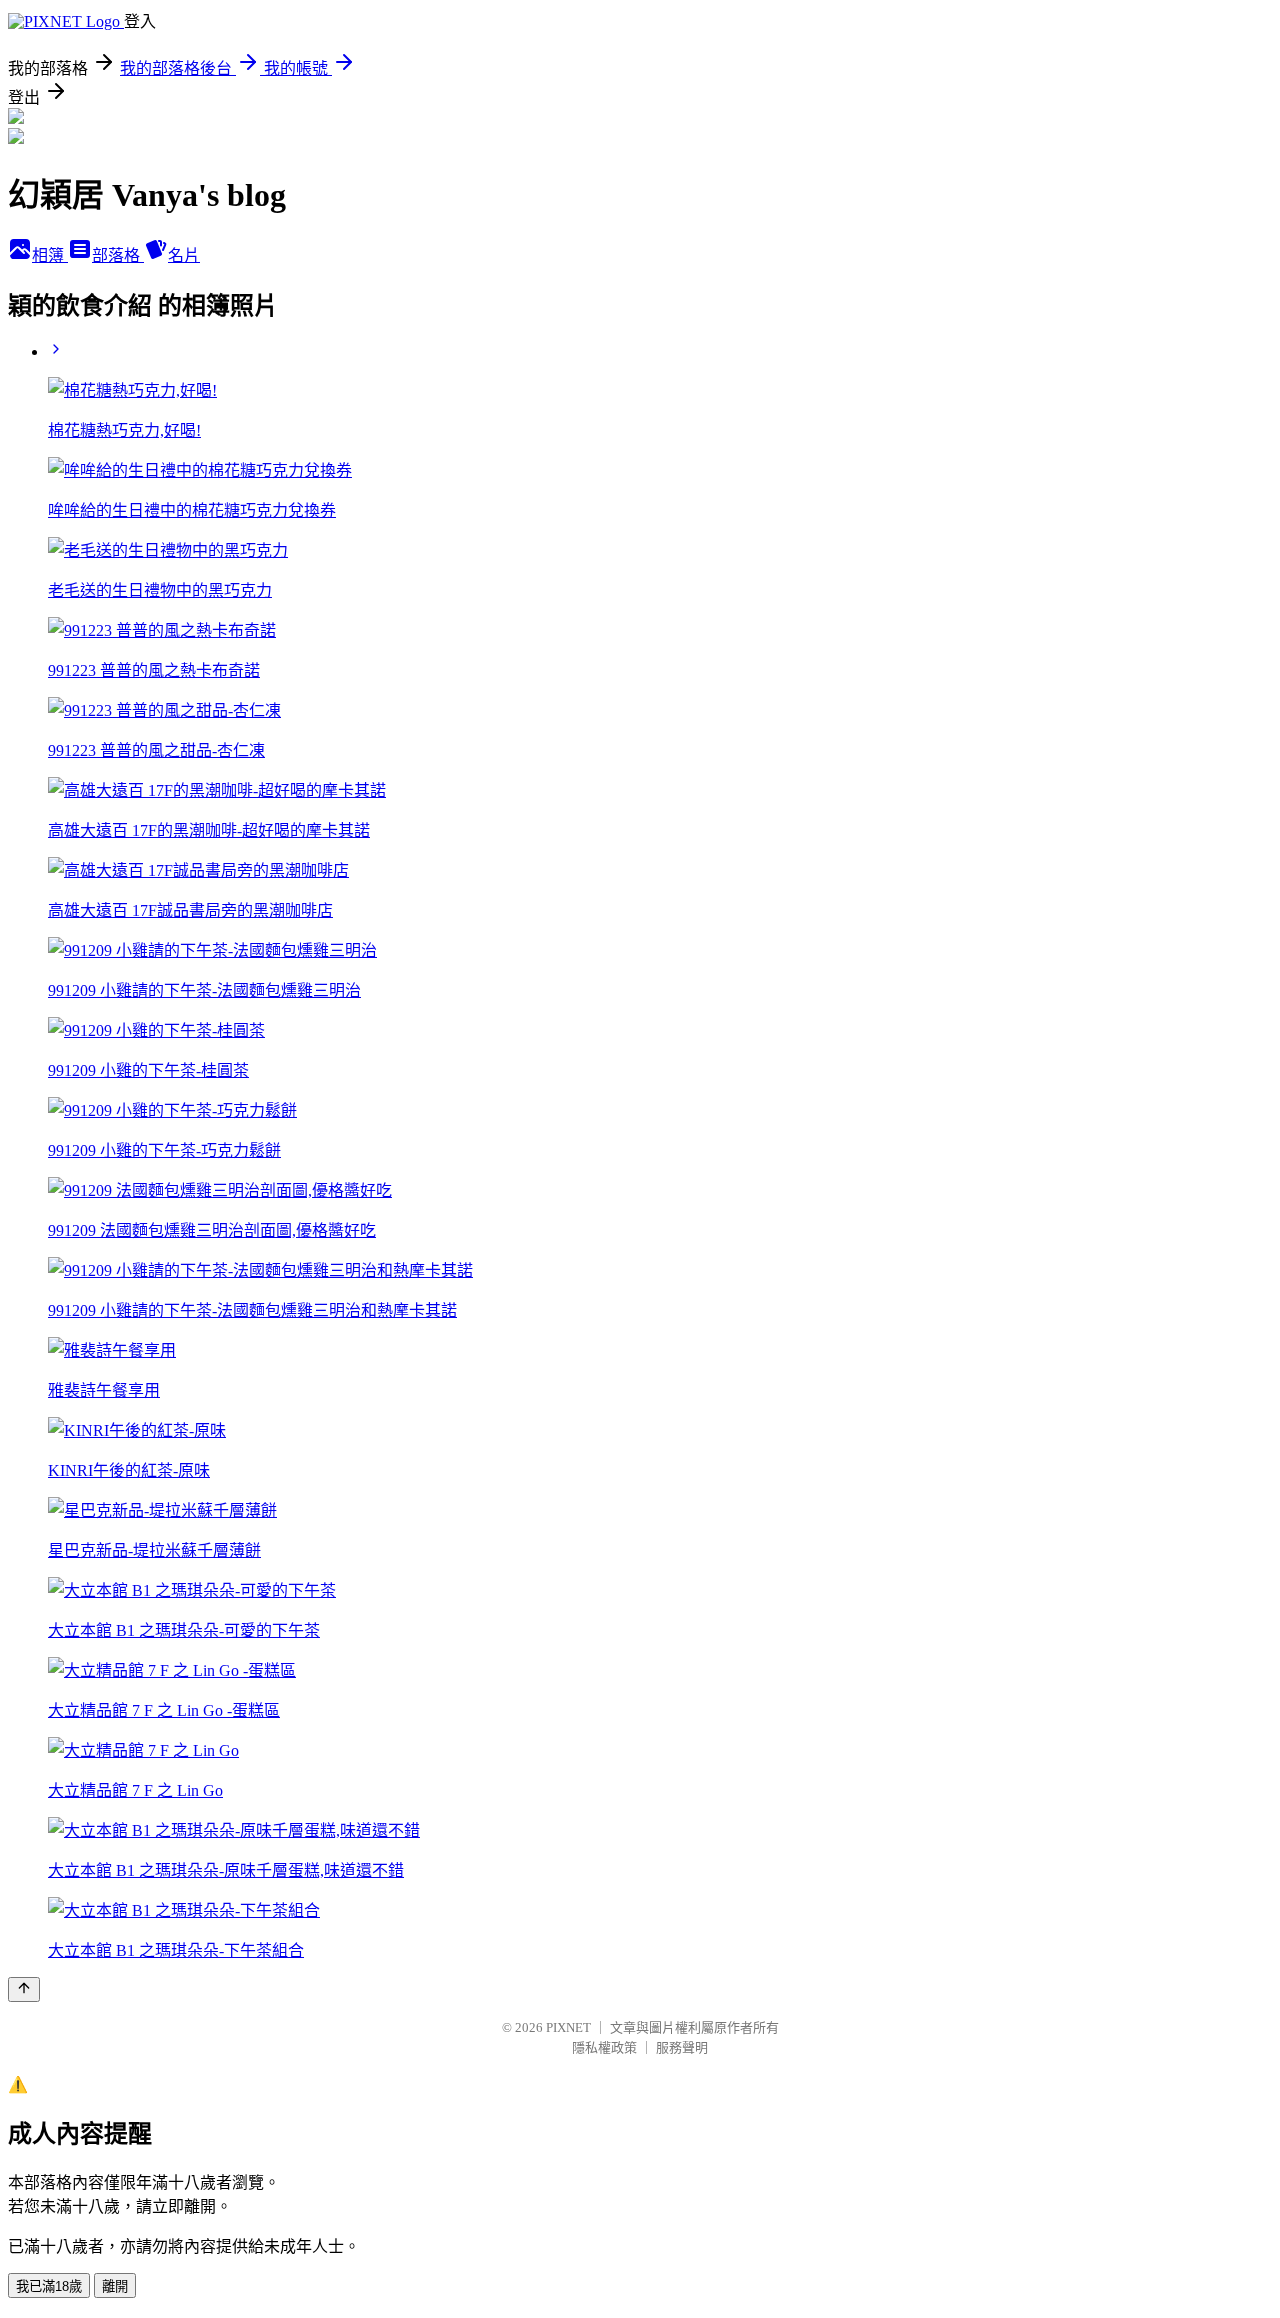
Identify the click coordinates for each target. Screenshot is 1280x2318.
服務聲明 (682, 2047)
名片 (184, 255)
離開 (115, 2286)
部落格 (118, 255)
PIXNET (568, 2027)
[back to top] (24, 1989)
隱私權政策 (604, 2047)
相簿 (50, 255)
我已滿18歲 (49, 2286)
